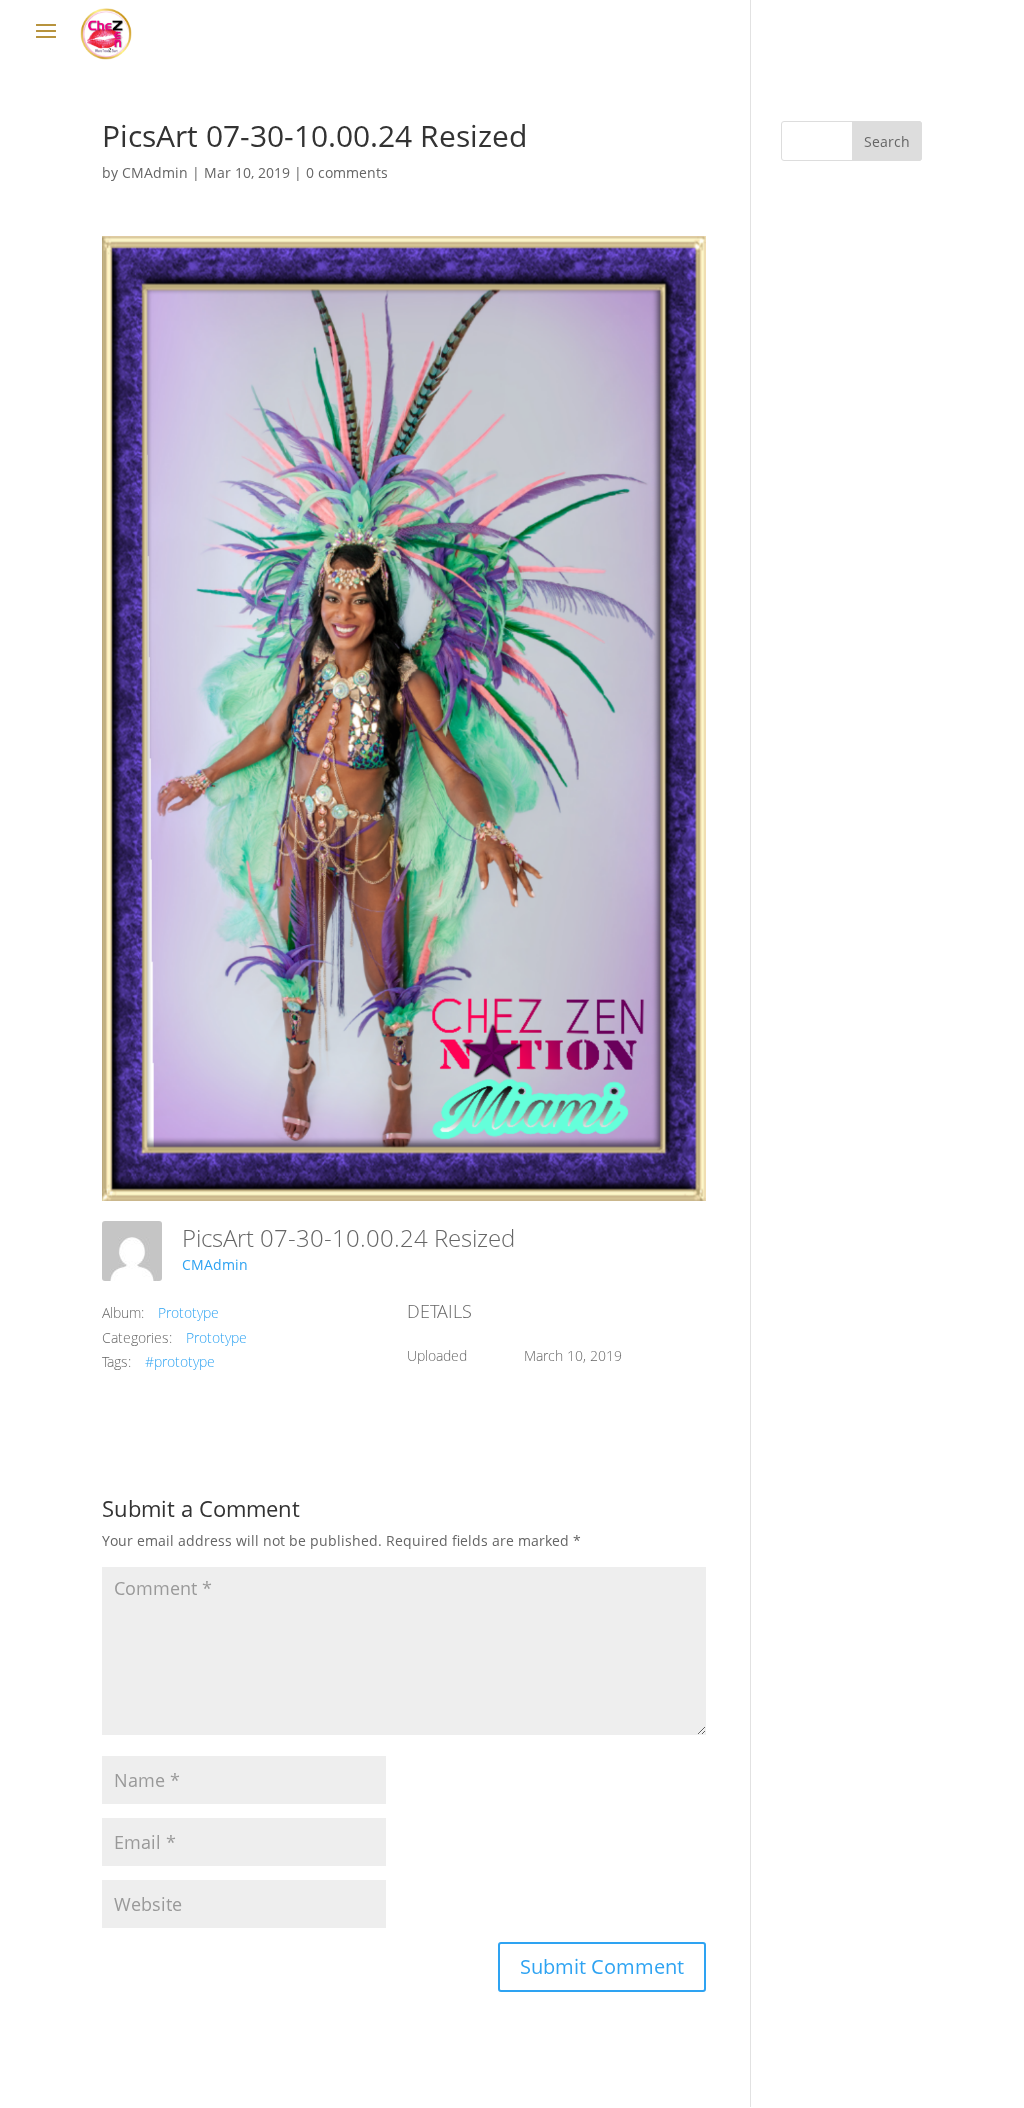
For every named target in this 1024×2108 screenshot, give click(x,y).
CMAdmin (155, 172)
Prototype (188, 1312)
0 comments (347, 172)
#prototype (180, 1361)
